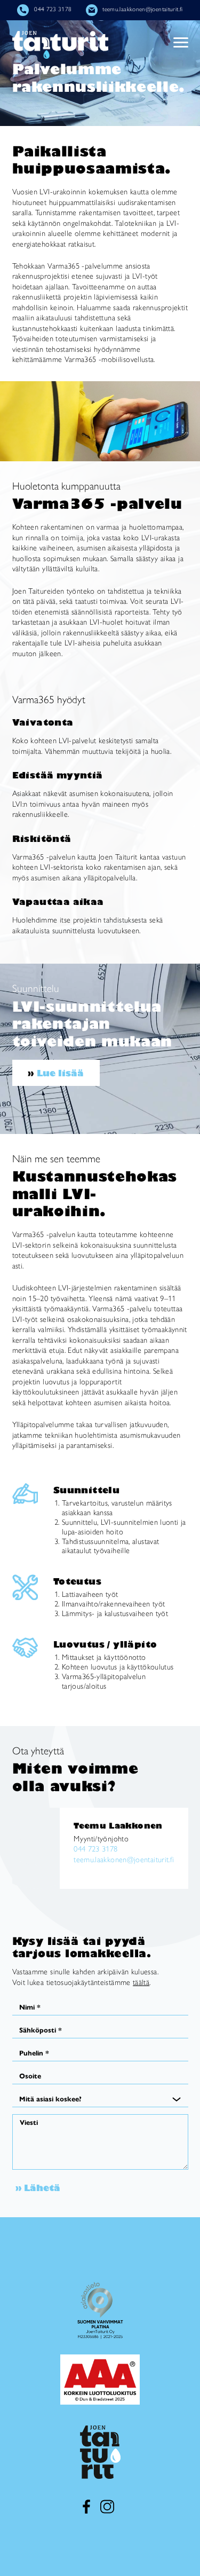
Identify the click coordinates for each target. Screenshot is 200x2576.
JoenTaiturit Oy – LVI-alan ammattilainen (60, 45)
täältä (141, 1982)
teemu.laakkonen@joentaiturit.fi (142, 9)
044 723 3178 (53, 9)
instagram (107, 2507)
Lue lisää (60, 1073)
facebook (86, 2507)
